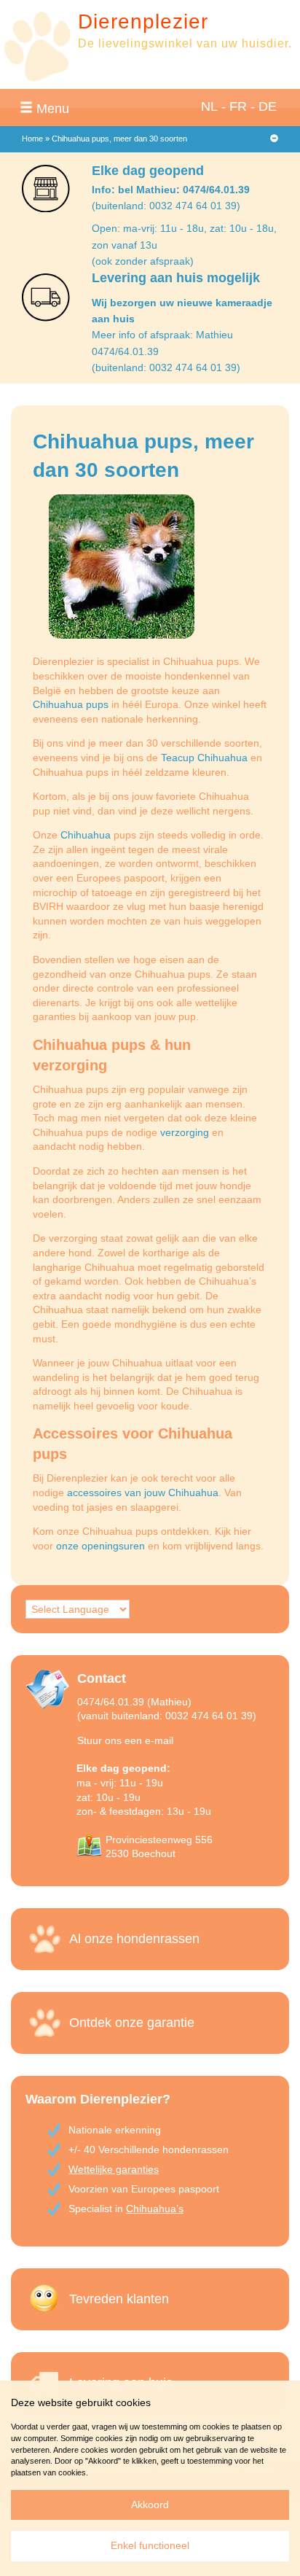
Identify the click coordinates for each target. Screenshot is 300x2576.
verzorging (185, 1132)
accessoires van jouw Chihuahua (143, 1493)
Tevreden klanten (119, 2299)
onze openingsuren (100, 1546)
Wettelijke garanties (114, 2169)
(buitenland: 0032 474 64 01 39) (166, 206)
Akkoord (150, 2505)
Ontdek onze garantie (132, 2023)
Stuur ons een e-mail (125, 1740)
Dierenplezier (143, 22)
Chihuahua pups (71, 704)
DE (268, 106)
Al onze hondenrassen (134, 1939)
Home (32, 139)
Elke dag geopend (148, 171)
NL (209, 106)
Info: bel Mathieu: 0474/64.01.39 (171, 190)
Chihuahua (86, 835)
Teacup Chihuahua (204, 758)
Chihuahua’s (155, 2209)
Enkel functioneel (150, 2545)
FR (238, 106)
